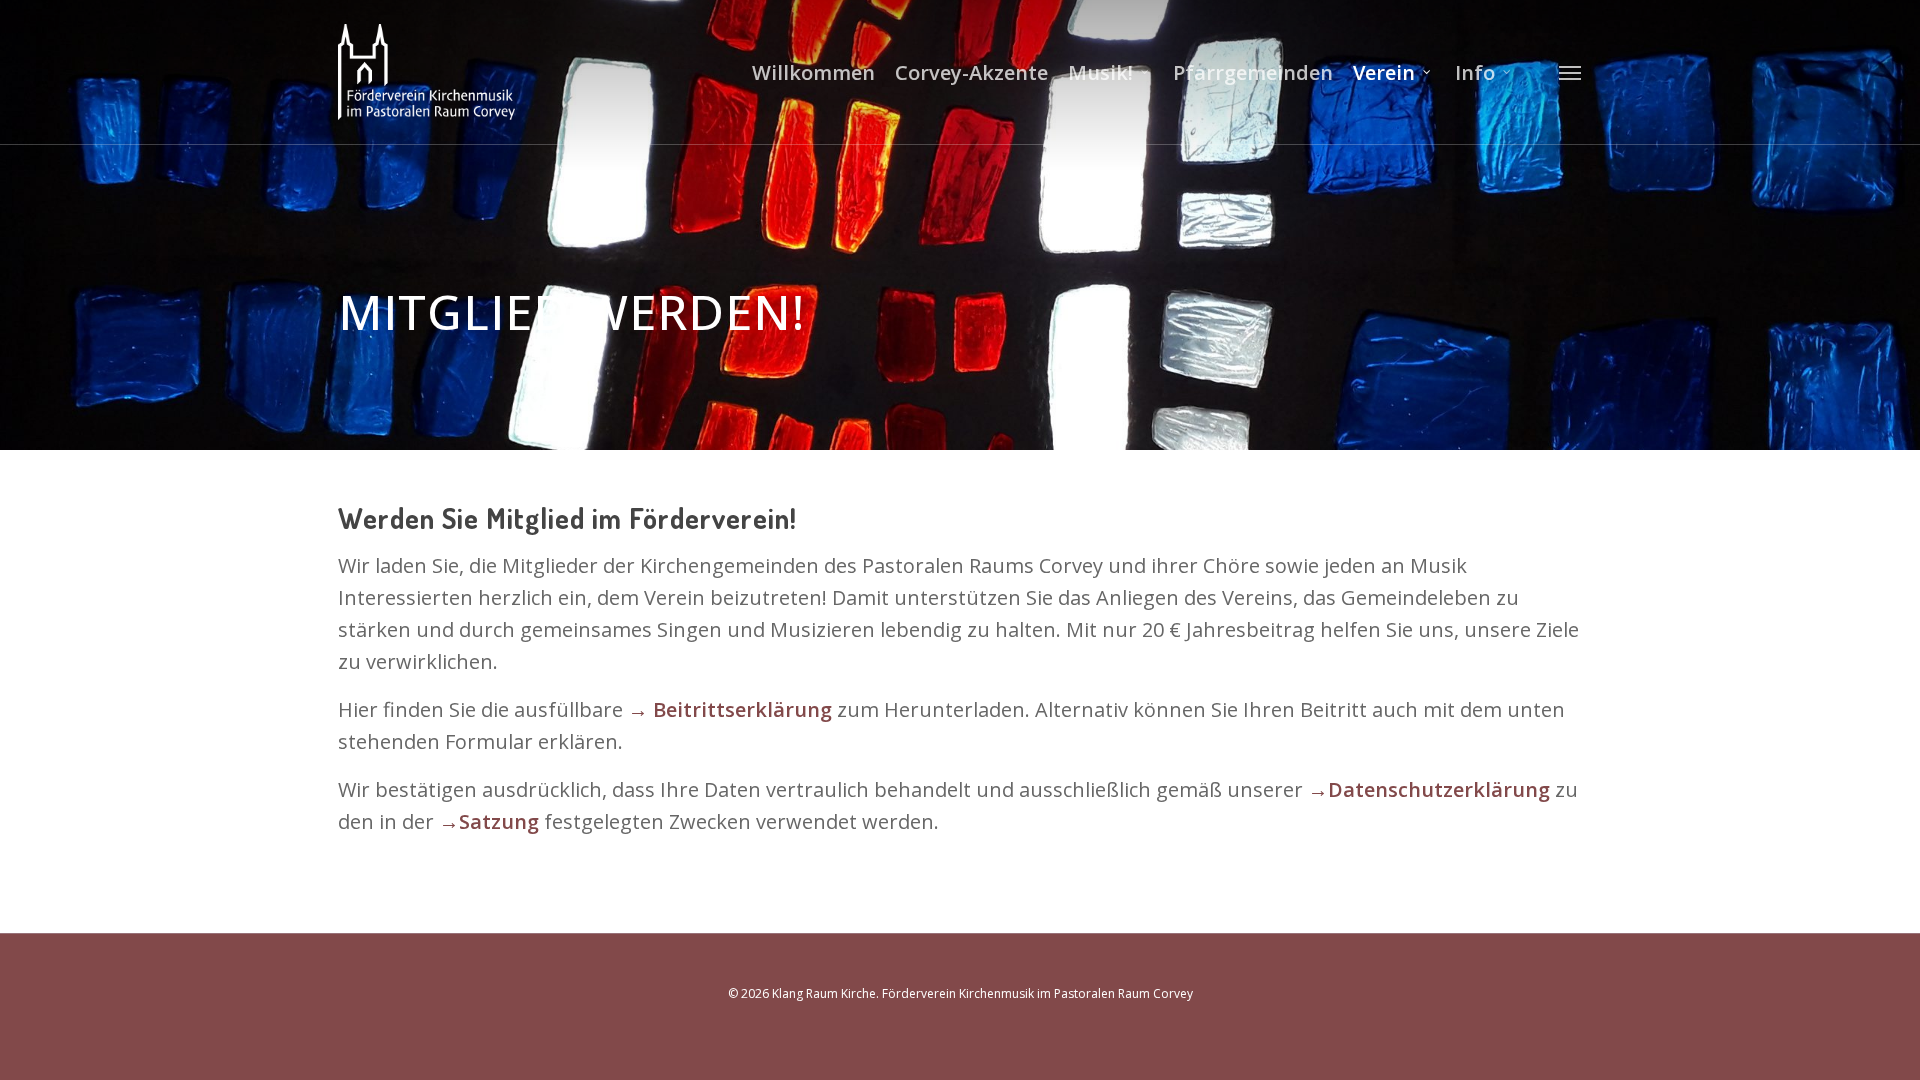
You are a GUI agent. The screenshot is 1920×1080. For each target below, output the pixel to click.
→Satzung (489, 821)
